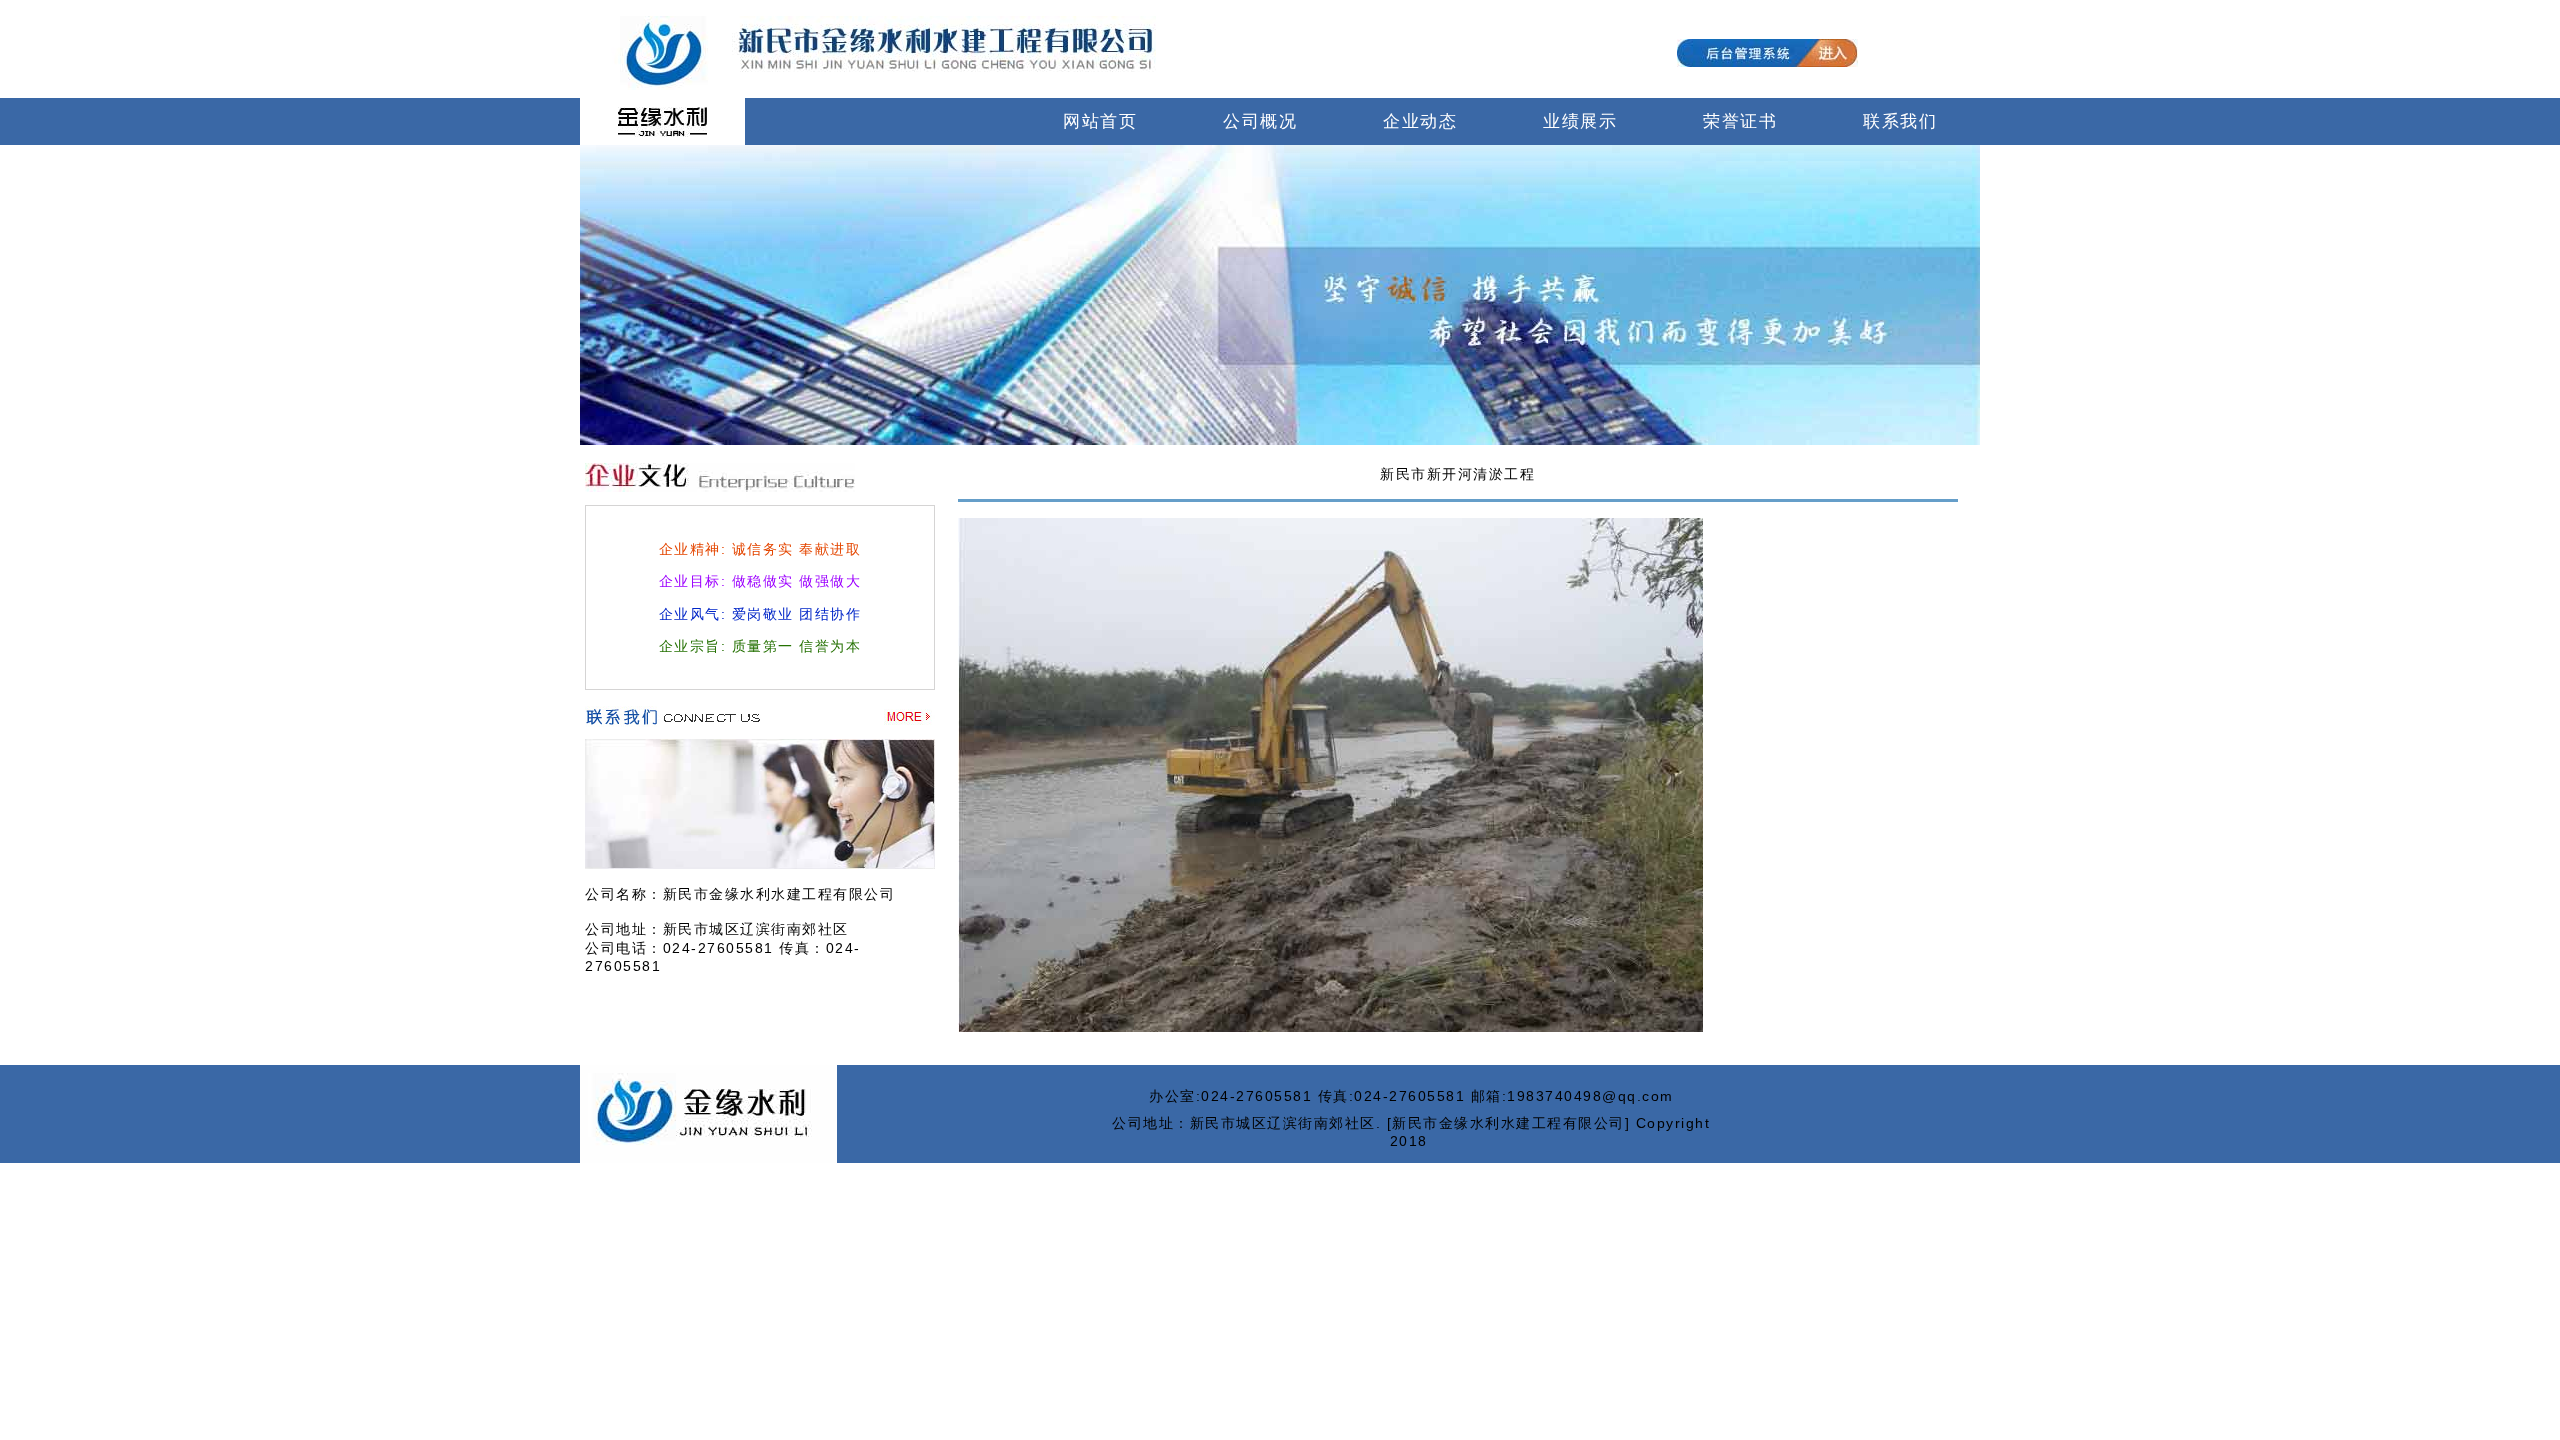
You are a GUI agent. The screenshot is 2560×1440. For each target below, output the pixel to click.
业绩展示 (1580, 121)
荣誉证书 (1740, 121)
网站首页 (1100, 121)
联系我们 (1900, 121)
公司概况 (1260, 121)
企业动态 (1420, 121)
